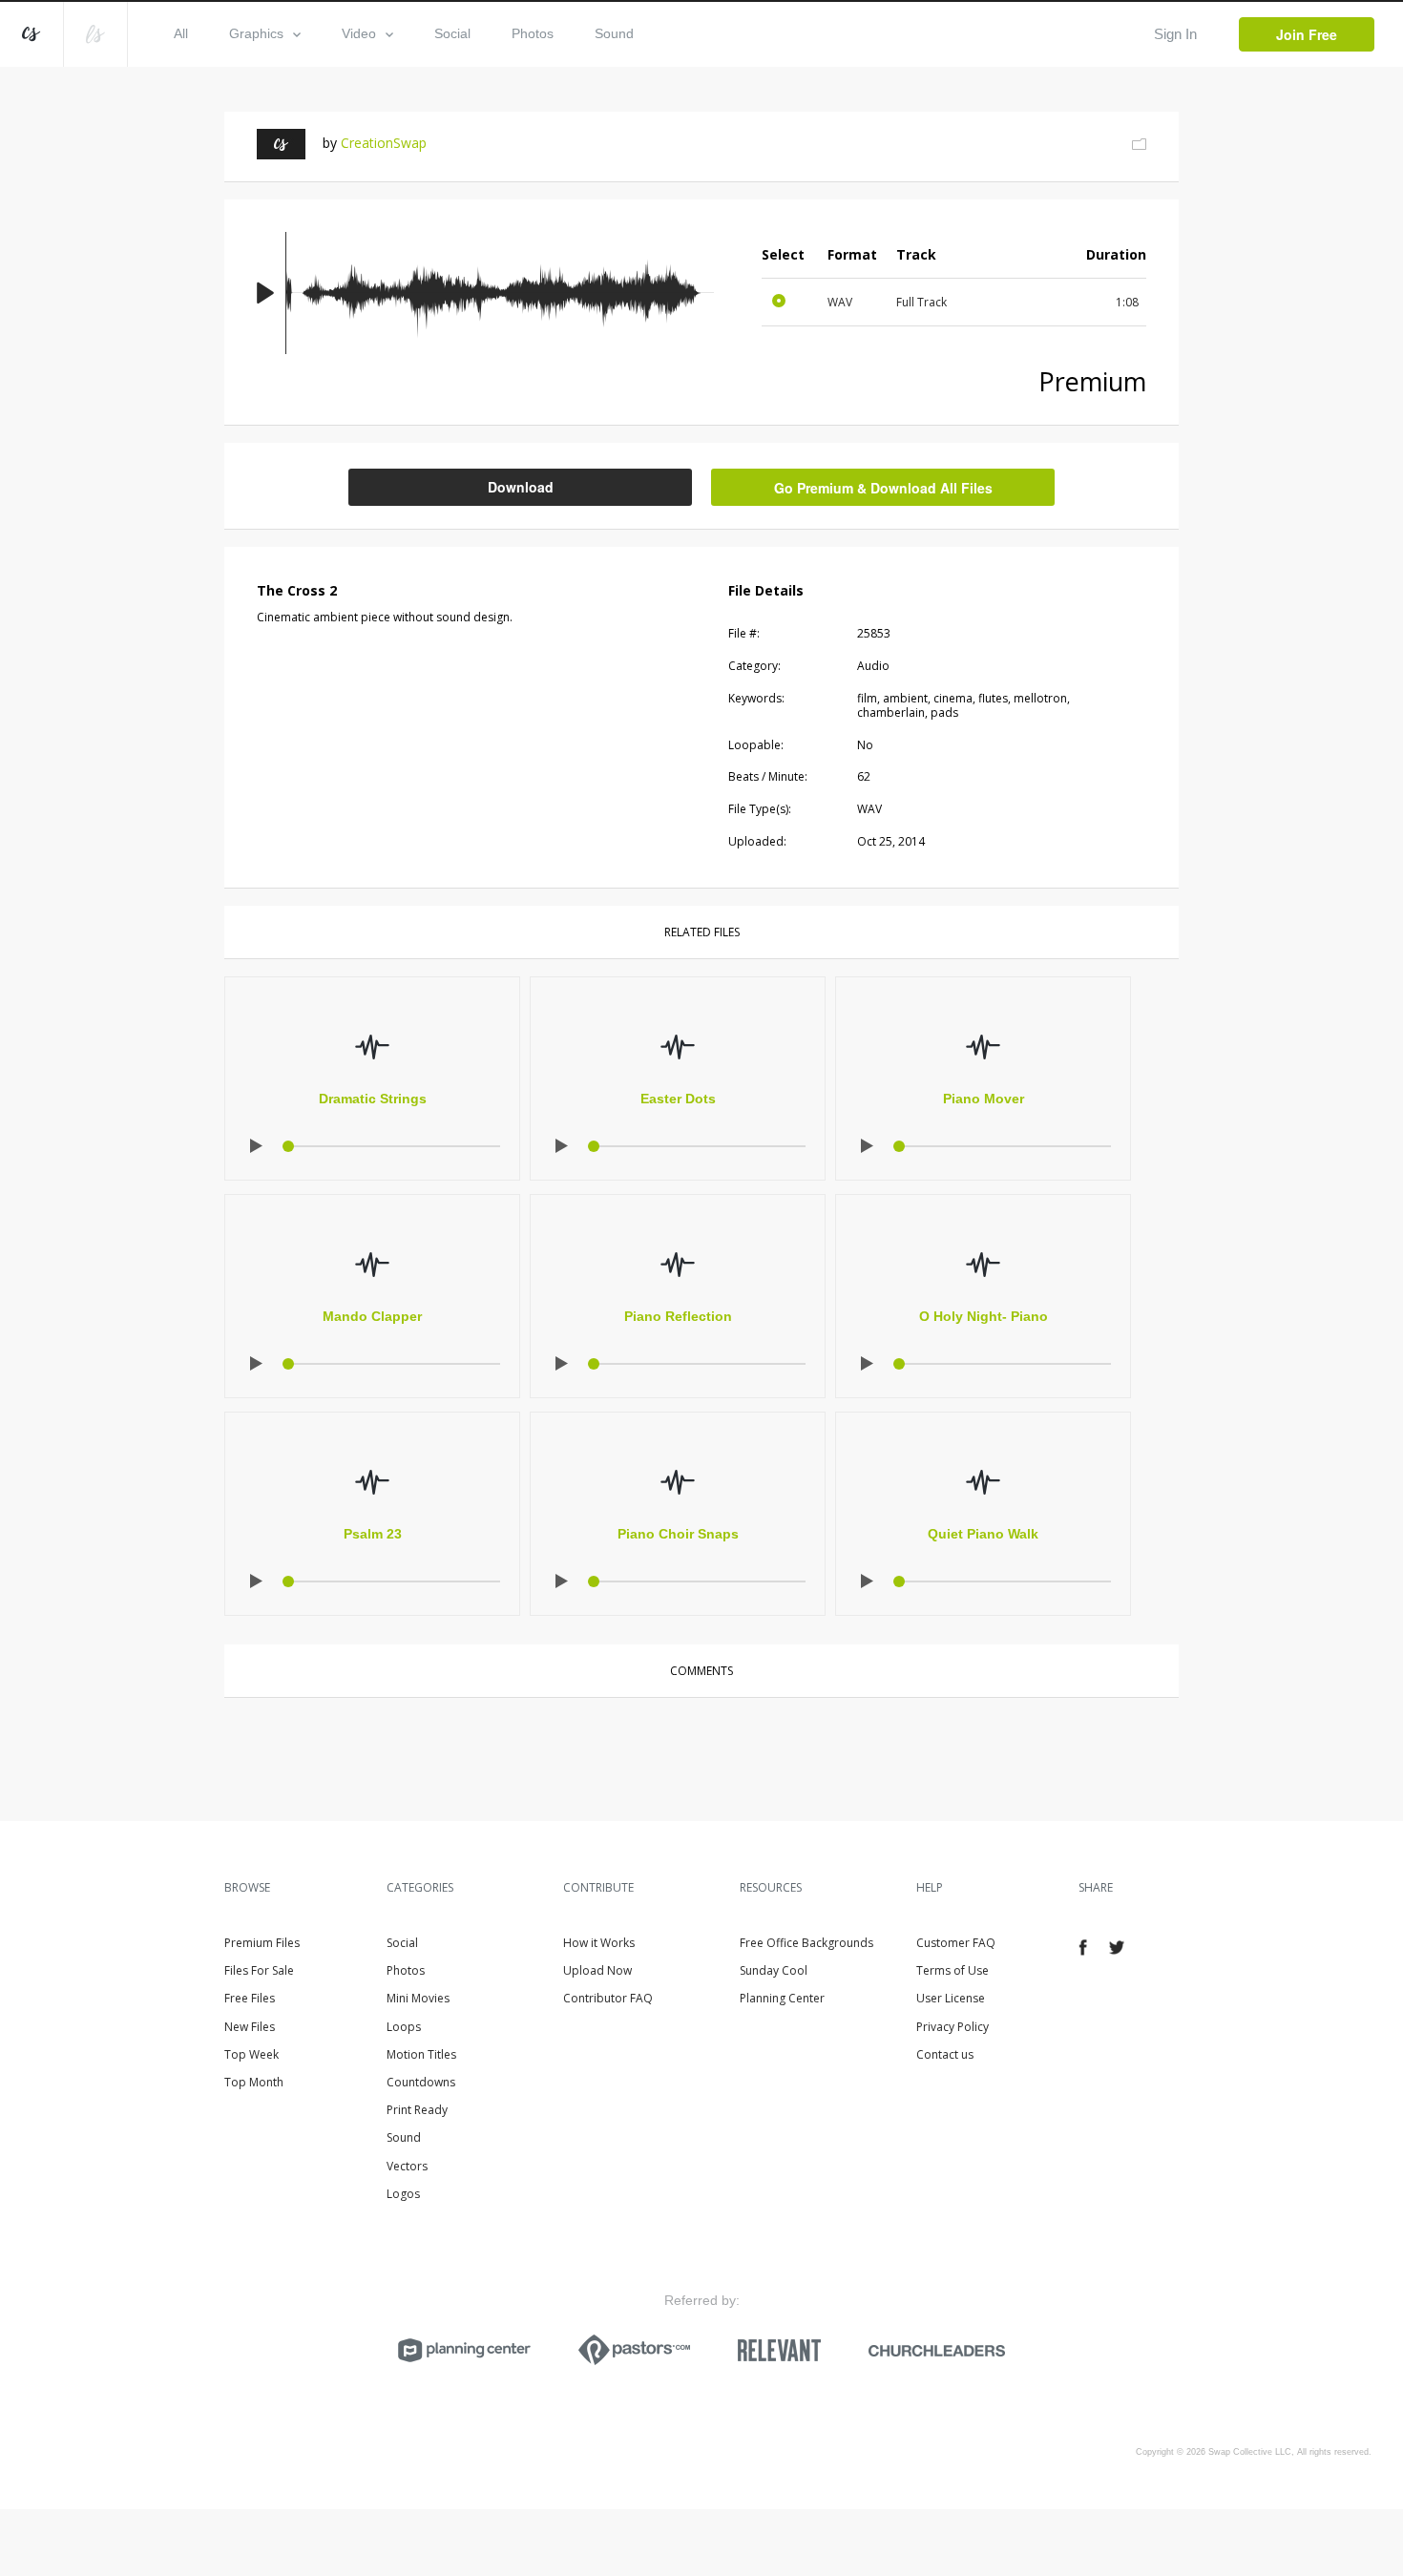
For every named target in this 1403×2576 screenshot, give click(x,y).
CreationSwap (384, 143)
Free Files (250, 1998)
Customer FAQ (956, 1943)
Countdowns (421, 2082)
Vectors (407, 2166)
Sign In (1175, 34)
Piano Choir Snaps (678, 1534)
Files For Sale (259, 1970)
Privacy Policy (953, 2027)
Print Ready (417, 2110)
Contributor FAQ (608, 1998)
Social (452, 33)
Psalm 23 (373, 1534)
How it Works (599, 1943)
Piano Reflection (678, 1316)
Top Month (254, 2082)
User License (951, 1998)
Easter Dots (678, 1099)
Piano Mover (984, 1099)
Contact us (945, 2054)
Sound (614, 33)
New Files (250, 2027)
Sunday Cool (774, 1970)
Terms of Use (953, 1970)
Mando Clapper (372, 1316)
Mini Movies (418, 1998)
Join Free (1307, 34)
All (181, 33)
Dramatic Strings (373, 1099)
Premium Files (262, 1943)
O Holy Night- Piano (984, 1316)
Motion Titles (421, 2054)
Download (521, 487)
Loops (404, 2027)
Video (359, 33)
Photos (533, 33)
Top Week (251, 2054)
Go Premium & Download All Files (883, 488)
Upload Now (597, 1970)
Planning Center (782, 1998)
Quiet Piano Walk (983, 1534)
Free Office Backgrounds (806, 1943)
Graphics (256, 33)
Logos (403, 2194)
